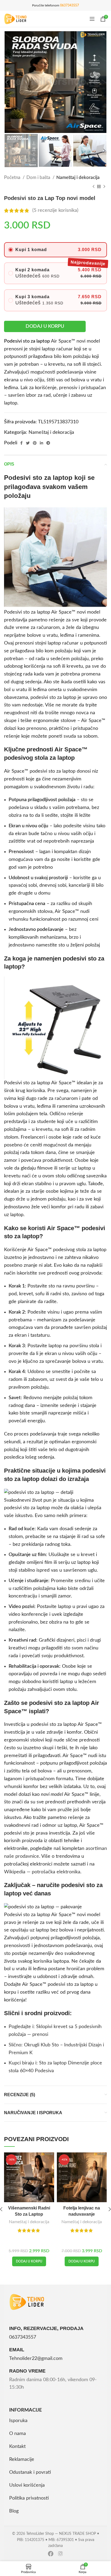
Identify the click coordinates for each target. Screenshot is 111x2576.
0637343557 (70, 5)
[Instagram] (60, 2554)
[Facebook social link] (21, 443)
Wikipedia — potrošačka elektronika (42, 1872)
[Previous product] (93, 187)
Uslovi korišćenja (27, 2485)
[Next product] (104, 187)
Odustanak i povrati (30, 2472)
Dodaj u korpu (45, 326)
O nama (18, 2434)
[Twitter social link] (28, 443)
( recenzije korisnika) (55, 210)
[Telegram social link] (48, 443)
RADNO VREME (27, 2371)
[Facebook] (51, 2554)
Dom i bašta (39, 177)
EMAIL (17, 2350)
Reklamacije (22, 2459)
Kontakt (17, 2447)
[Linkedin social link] (41, 443)
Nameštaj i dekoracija (78, 177)
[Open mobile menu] (92, 19)
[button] (29, 2261)
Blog (14, 2511)
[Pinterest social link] (35, 443)
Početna (13, 177)
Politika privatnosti (29, 2498)
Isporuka (18, 2421)
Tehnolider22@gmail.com (36, 2359)
